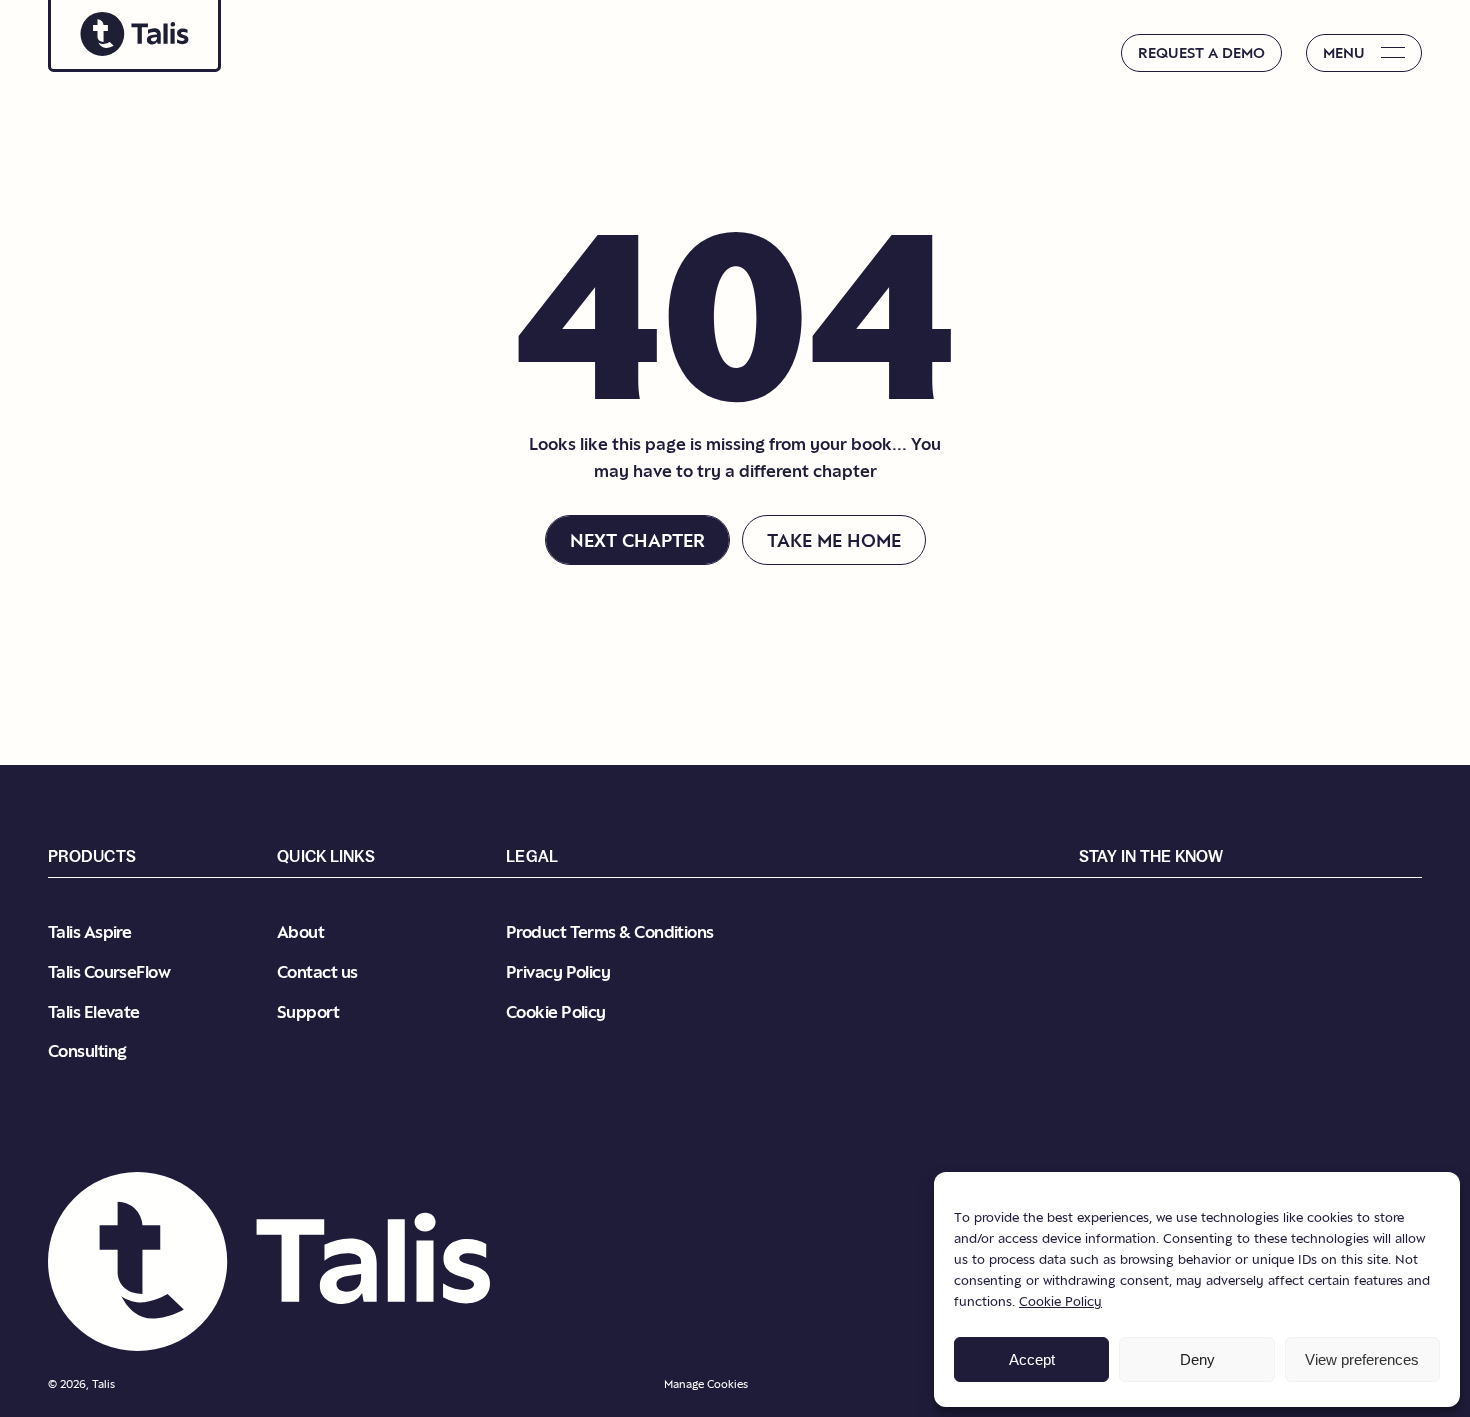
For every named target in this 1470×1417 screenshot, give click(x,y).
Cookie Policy (1060, 1301)
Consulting (87, 1050)
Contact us (317, 971)
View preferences (1362, 1359)
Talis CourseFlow (109, 971)
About (300, 931)
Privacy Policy (558, 971)
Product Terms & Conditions (610, 931)
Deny (1197, 1359)
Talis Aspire (89, 931)
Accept (1032, 1359)
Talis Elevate (94, 1011)
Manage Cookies (706, 1384)
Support (308, 1011)
